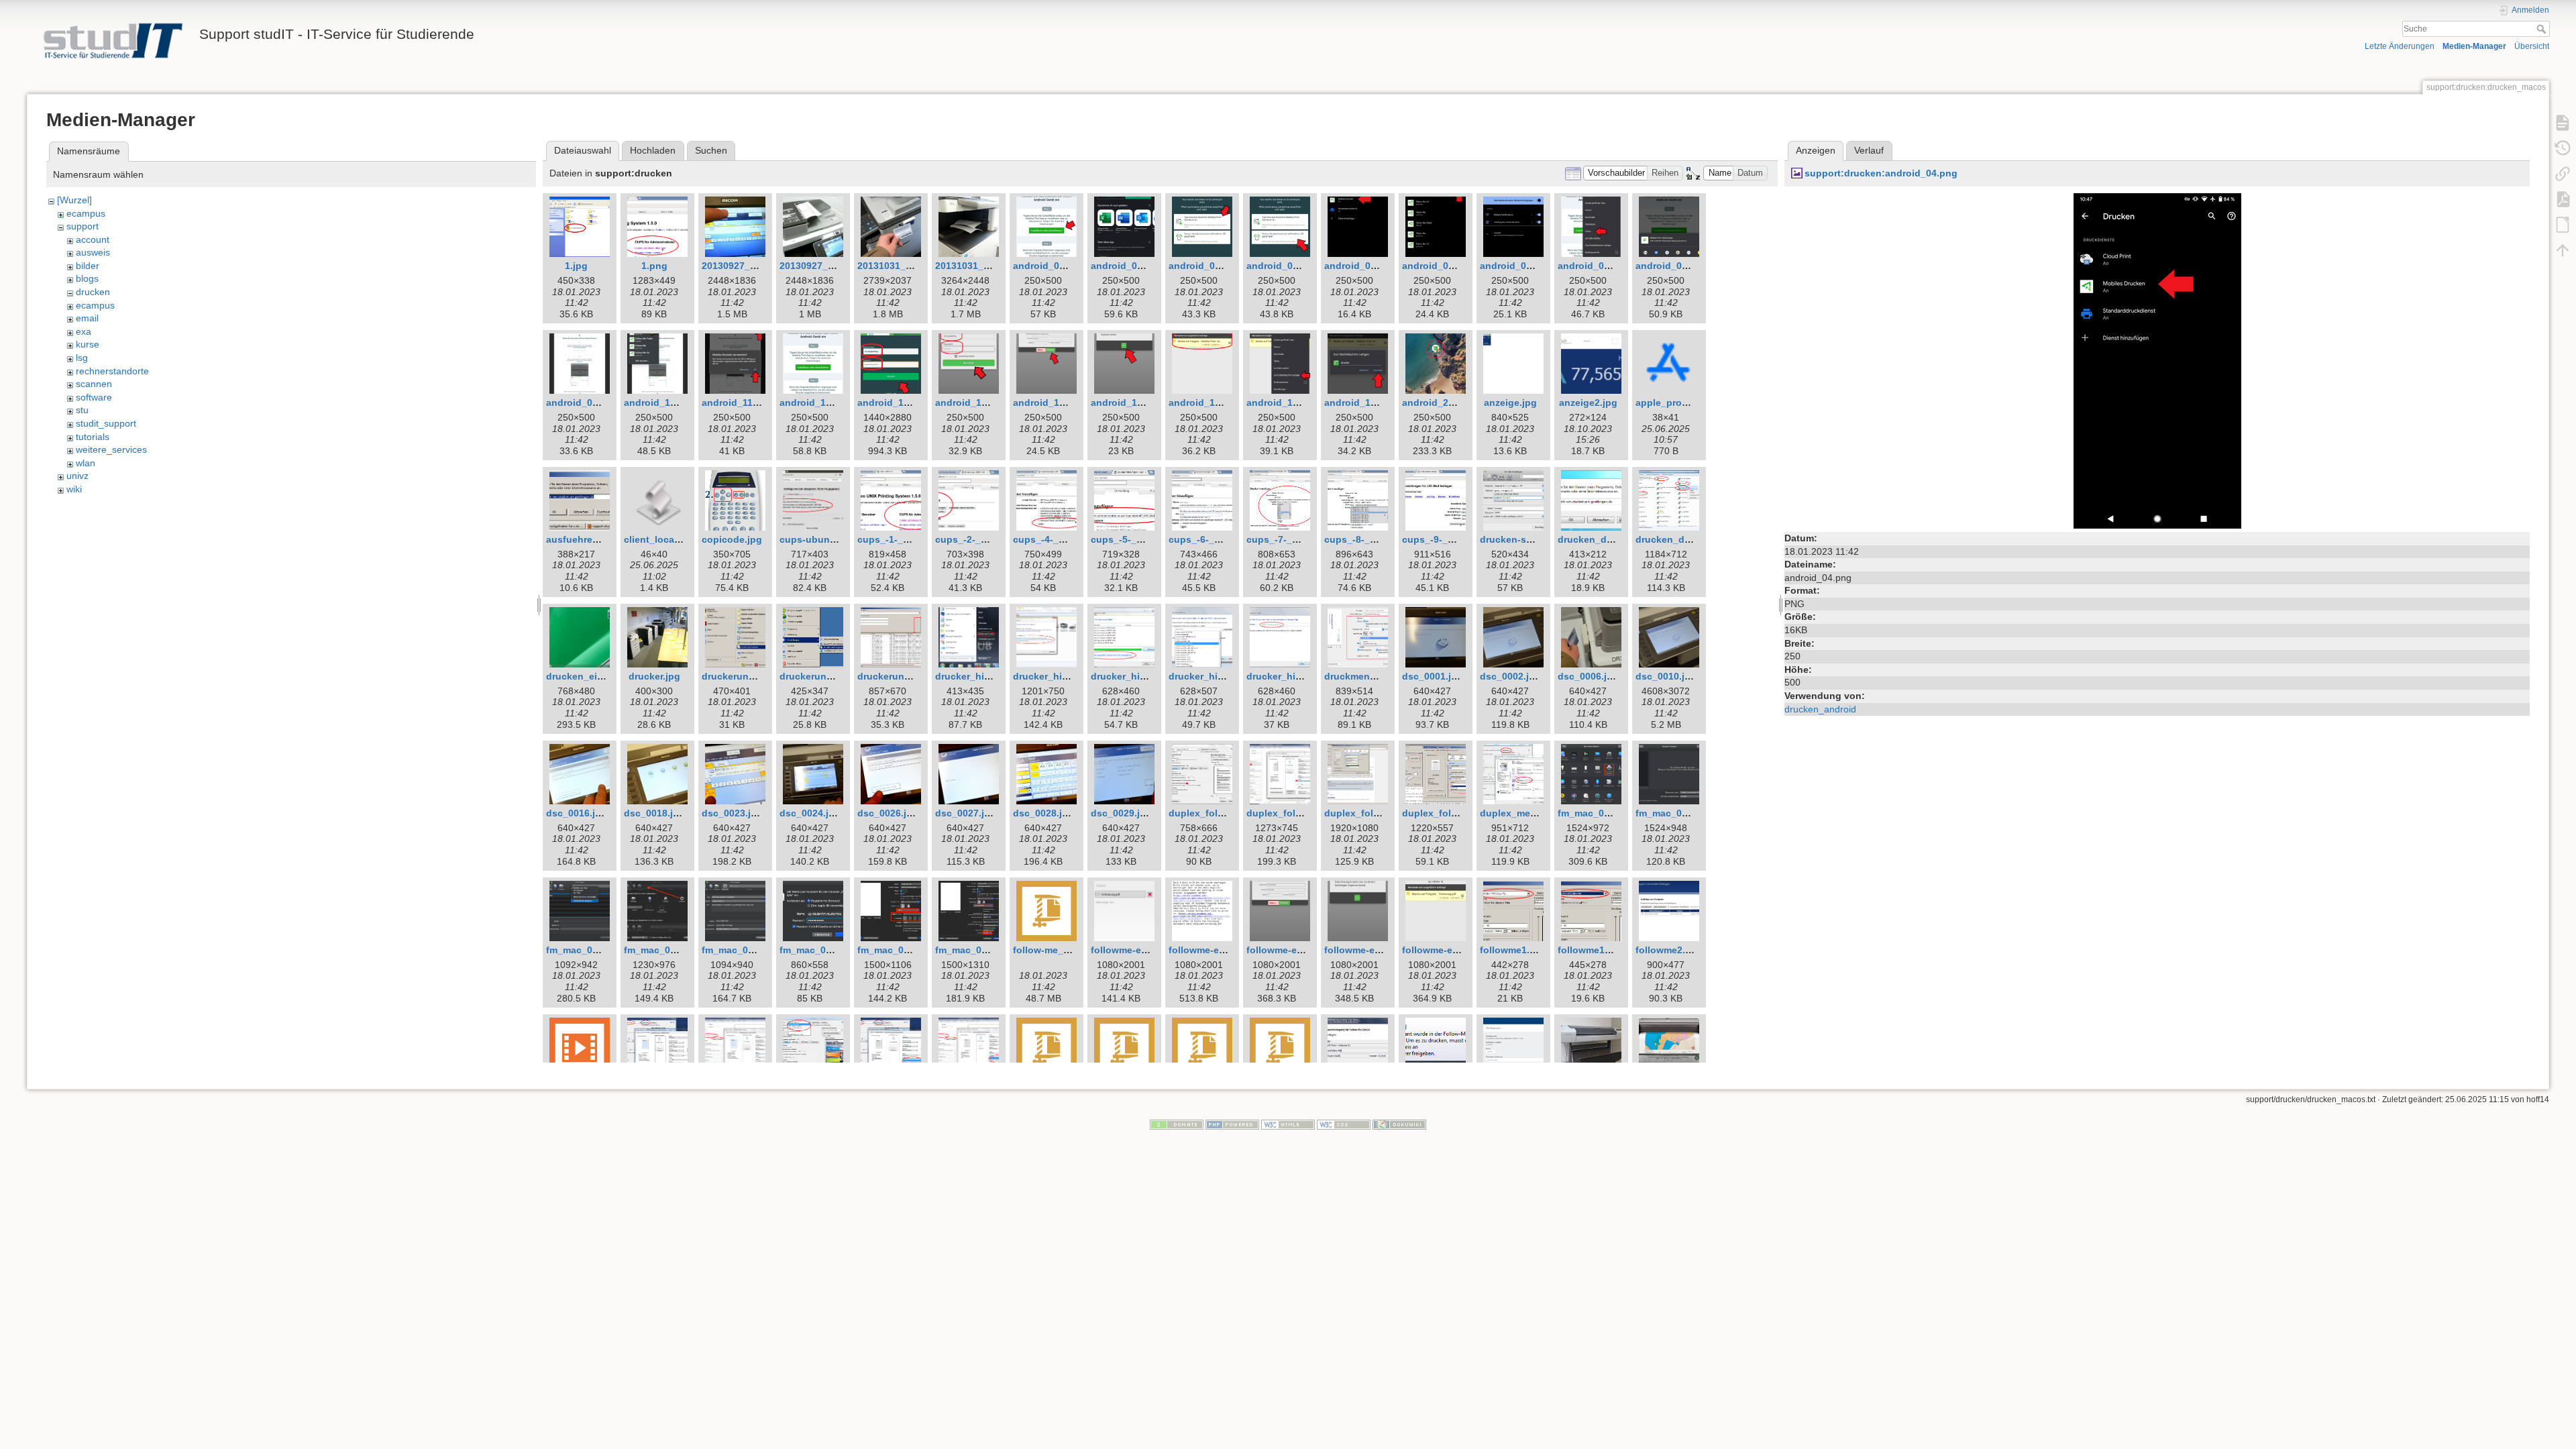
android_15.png (1049, 402)
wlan (86, 463)
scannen (94, 384)
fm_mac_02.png (1672, 813)
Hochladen (653, 150)
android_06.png (1516, 266)
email (87, 318)
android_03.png (1205, 266)
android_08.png (1672, 266)
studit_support (106, 423)
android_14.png (971, 402)
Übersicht (2532, 46)
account (93, 239)
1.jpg (576, 266)
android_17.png (1205, 402)
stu (82, 410)
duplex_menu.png (1521, 813)
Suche (2543, 29)
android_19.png (1360, 402)
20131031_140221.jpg (906, 266)
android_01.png (1049, 266)
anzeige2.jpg (1588, 402)
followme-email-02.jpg (1219, 950)
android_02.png (1127, 266)
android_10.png (660, 402)
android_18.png (1283, 402)
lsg (82, 358)
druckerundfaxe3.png (907, 676)
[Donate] (1177, 1124)
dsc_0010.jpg (1666, 676)
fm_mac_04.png (660, 950)
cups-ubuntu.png (820, 539)
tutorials (93, 437)
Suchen (711, 150)
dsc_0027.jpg (966, 813)
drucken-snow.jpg (1521, 539)
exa (84, 331)
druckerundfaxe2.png (829, 676)
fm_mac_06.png (816, 950)
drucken (93, 292)
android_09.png (582, 402)
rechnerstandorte (112, 371)
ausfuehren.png (583, 539)
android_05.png (1438, 266)
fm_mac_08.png (971, 950)
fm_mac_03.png (582, 950)
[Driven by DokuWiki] (1399, 1124)
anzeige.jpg (1510, 402)
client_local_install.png (678, 539)
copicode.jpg (732, 539)
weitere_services (111, 449)
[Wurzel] (74, 200)
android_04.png (1360, 266)
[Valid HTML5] (1288, 1124)
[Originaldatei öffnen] (2157, 360)
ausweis (93, 252)
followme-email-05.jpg (1452, 950)
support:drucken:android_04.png (1881, 173)
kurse (88, 344)
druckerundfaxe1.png (751, 676)
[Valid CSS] (1344, 1124)
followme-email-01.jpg (1141, 950)
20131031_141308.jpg (984, 266)
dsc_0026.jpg (888, 813)
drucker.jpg (654, 676)
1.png (654, 266)
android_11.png (738, 402)
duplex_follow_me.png (1377, 813)
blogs (87, 278)
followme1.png (1514, 950)
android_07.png (1594, 266)
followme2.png (1669, 950)
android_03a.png (1285, 266)
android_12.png (816, 402)
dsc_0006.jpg (1588, 676)
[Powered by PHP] (1232, 1124)
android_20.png (1438, 402)
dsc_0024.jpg (810, 813)
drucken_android (1820, 709)
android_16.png (1127, 402)
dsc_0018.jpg (654, 813)
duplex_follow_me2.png (1457, 813)
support (83, 226)
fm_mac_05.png (738, 950)
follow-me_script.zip (1059, 950)
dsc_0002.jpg (1510, 676)
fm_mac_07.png (894, 950)
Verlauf (1869, 150)
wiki (74, 489)
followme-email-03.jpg (1297, 950)
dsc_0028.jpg (1043, 813)
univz (77, 476)
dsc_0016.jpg (577, 813)
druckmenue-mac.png (1374, 676)
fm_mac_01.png (1594, 813)
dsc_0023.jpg (732, 813)
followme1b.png (1595, 950)
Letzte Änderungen (2400, 46)
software (94, 397)
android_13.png (894, 402)
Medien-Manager (2474, 46)
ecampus (86, 213)
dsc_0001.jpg (1433, 676)
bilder (88, 266)
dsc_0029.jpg (1121, 813)
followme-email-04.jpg (1375, 950)
